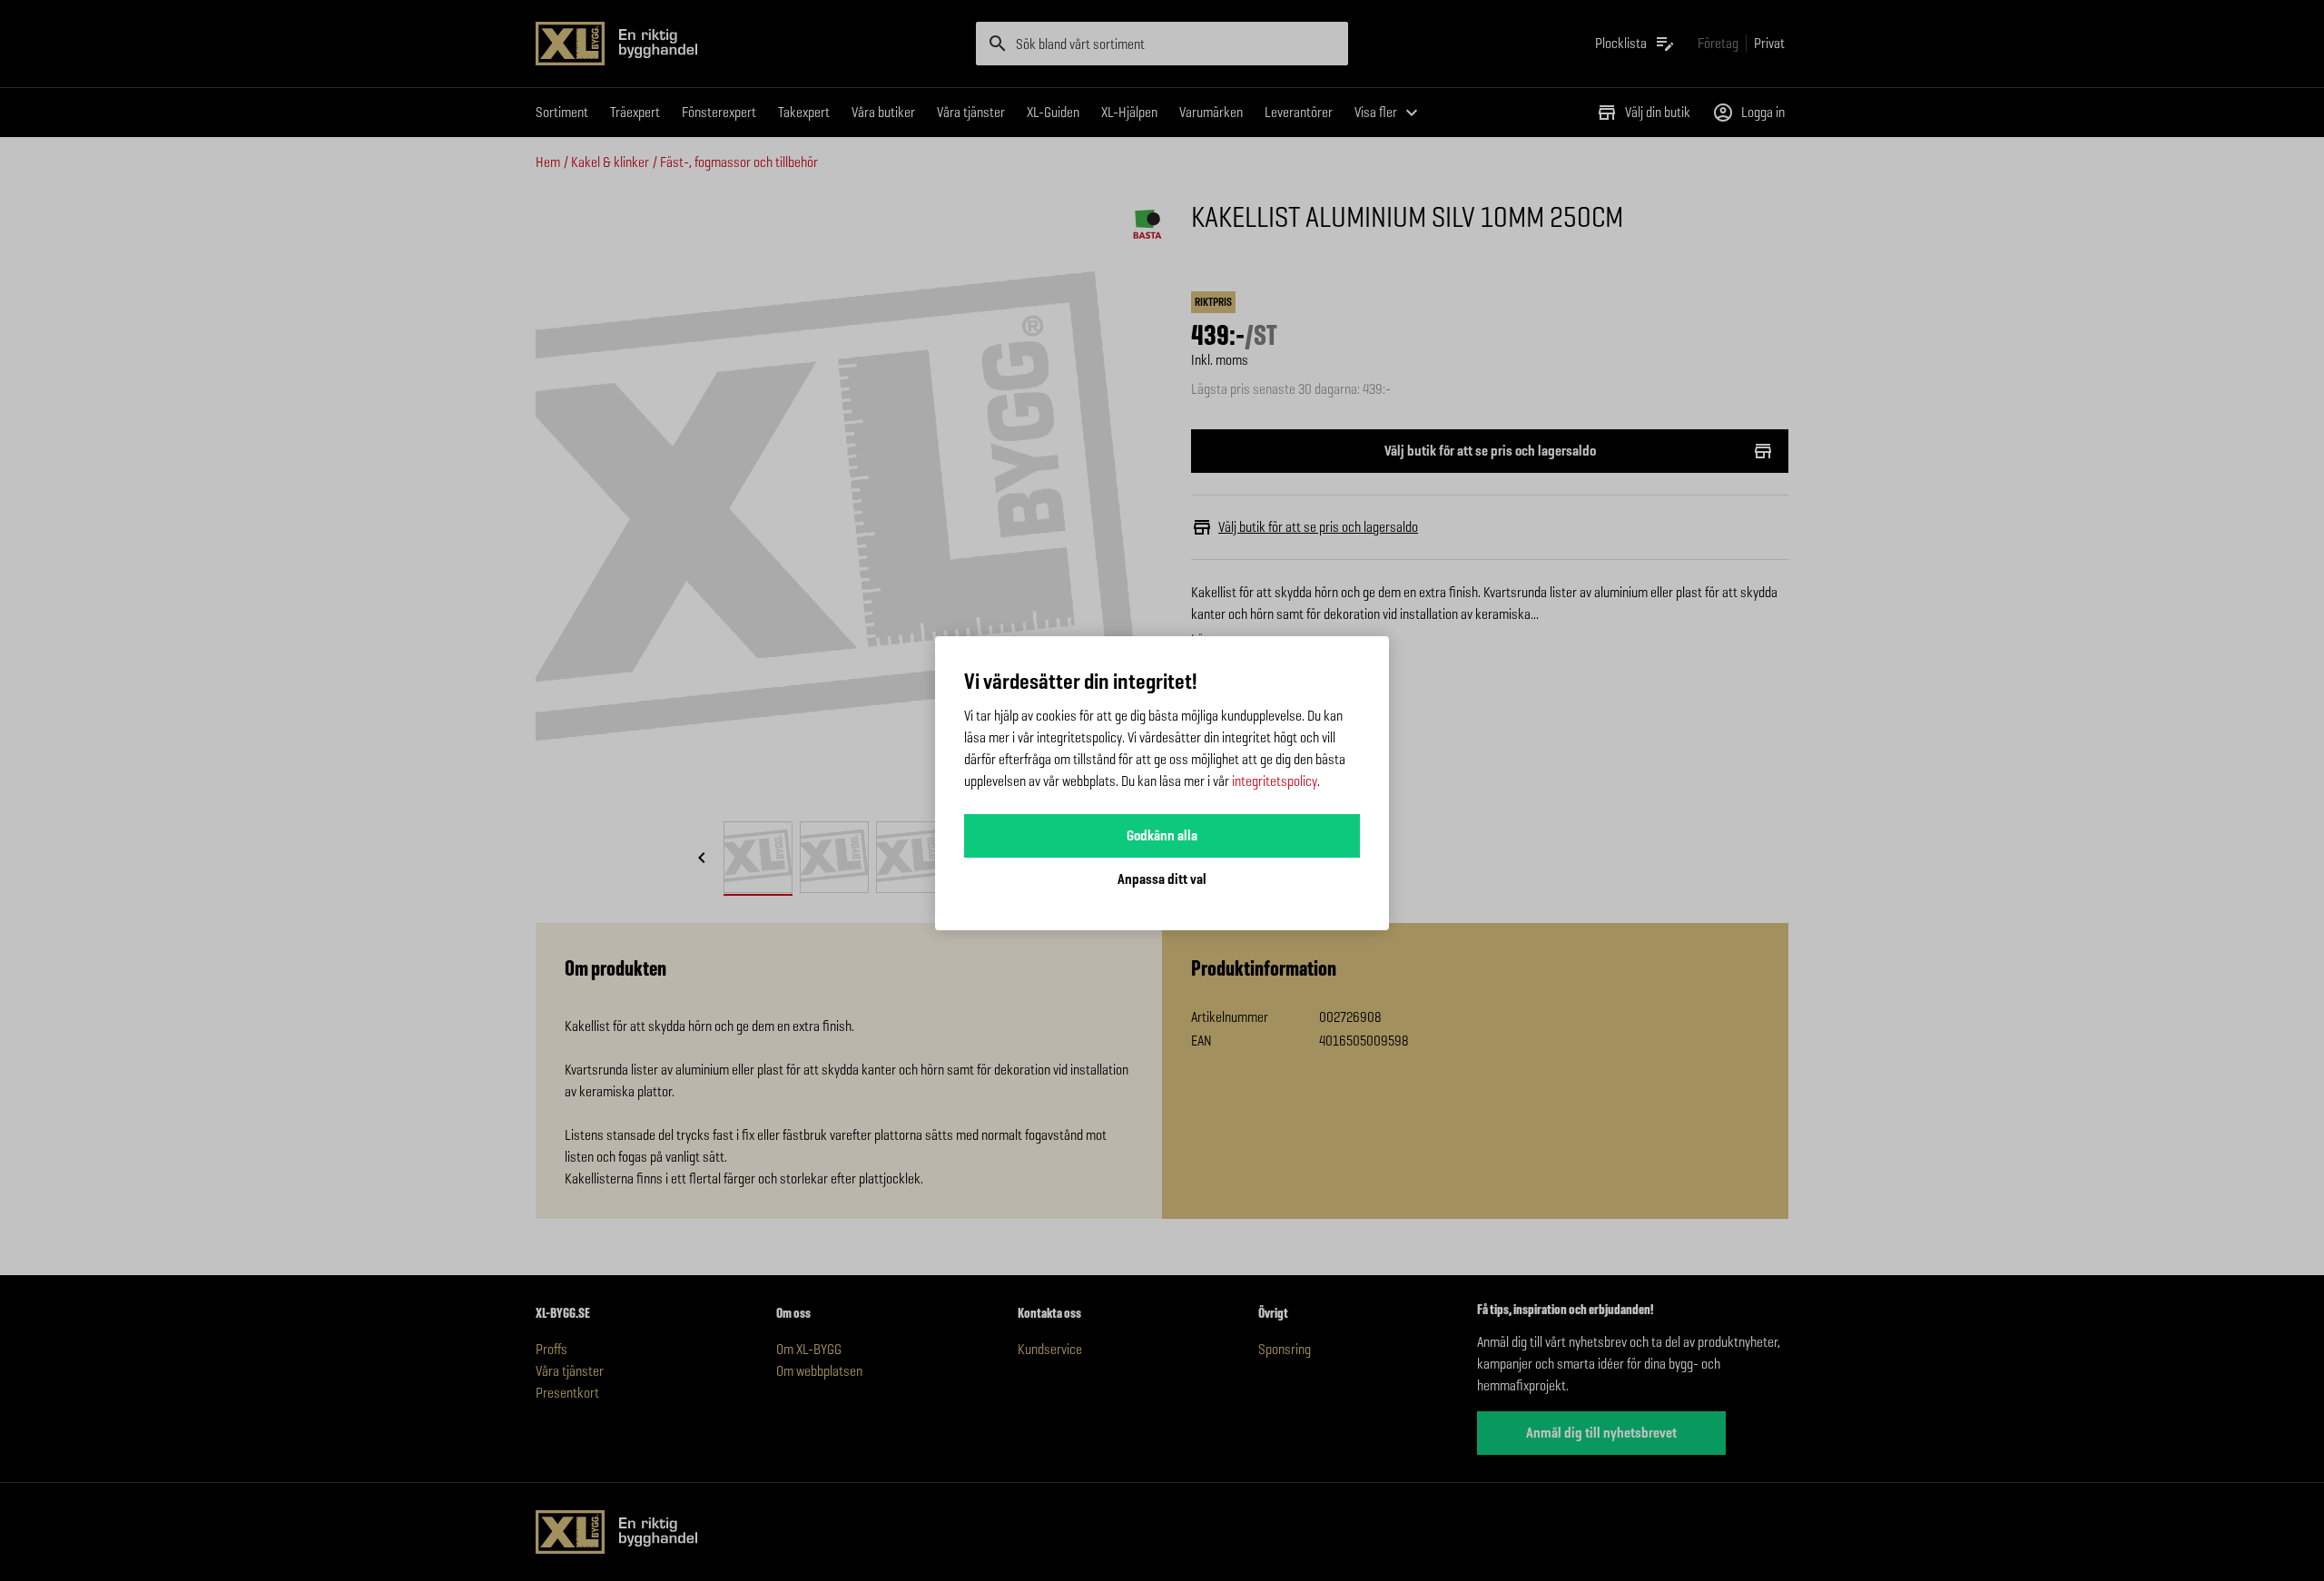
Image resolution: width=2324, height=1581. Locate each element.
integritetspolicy (1275, 781)
